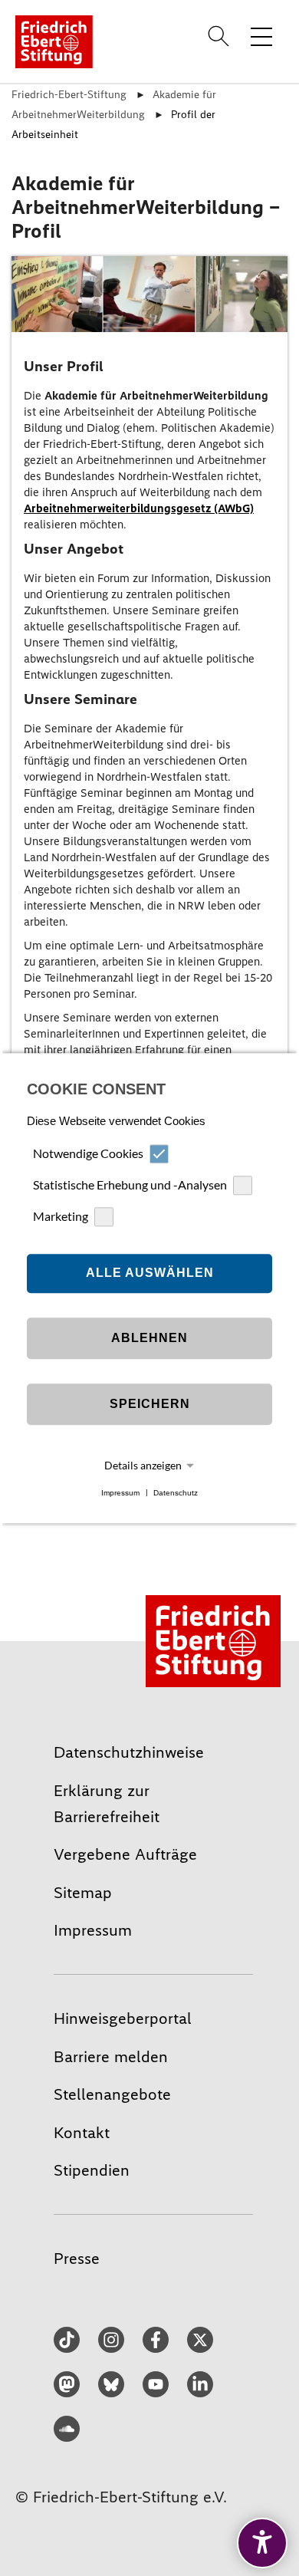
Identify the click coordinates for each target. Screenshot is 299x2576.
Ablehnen (149, 1339)
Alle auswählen (150, 1273)
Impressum (120, 1493)
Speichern (150, 1405)
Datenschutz (176, 1493)
